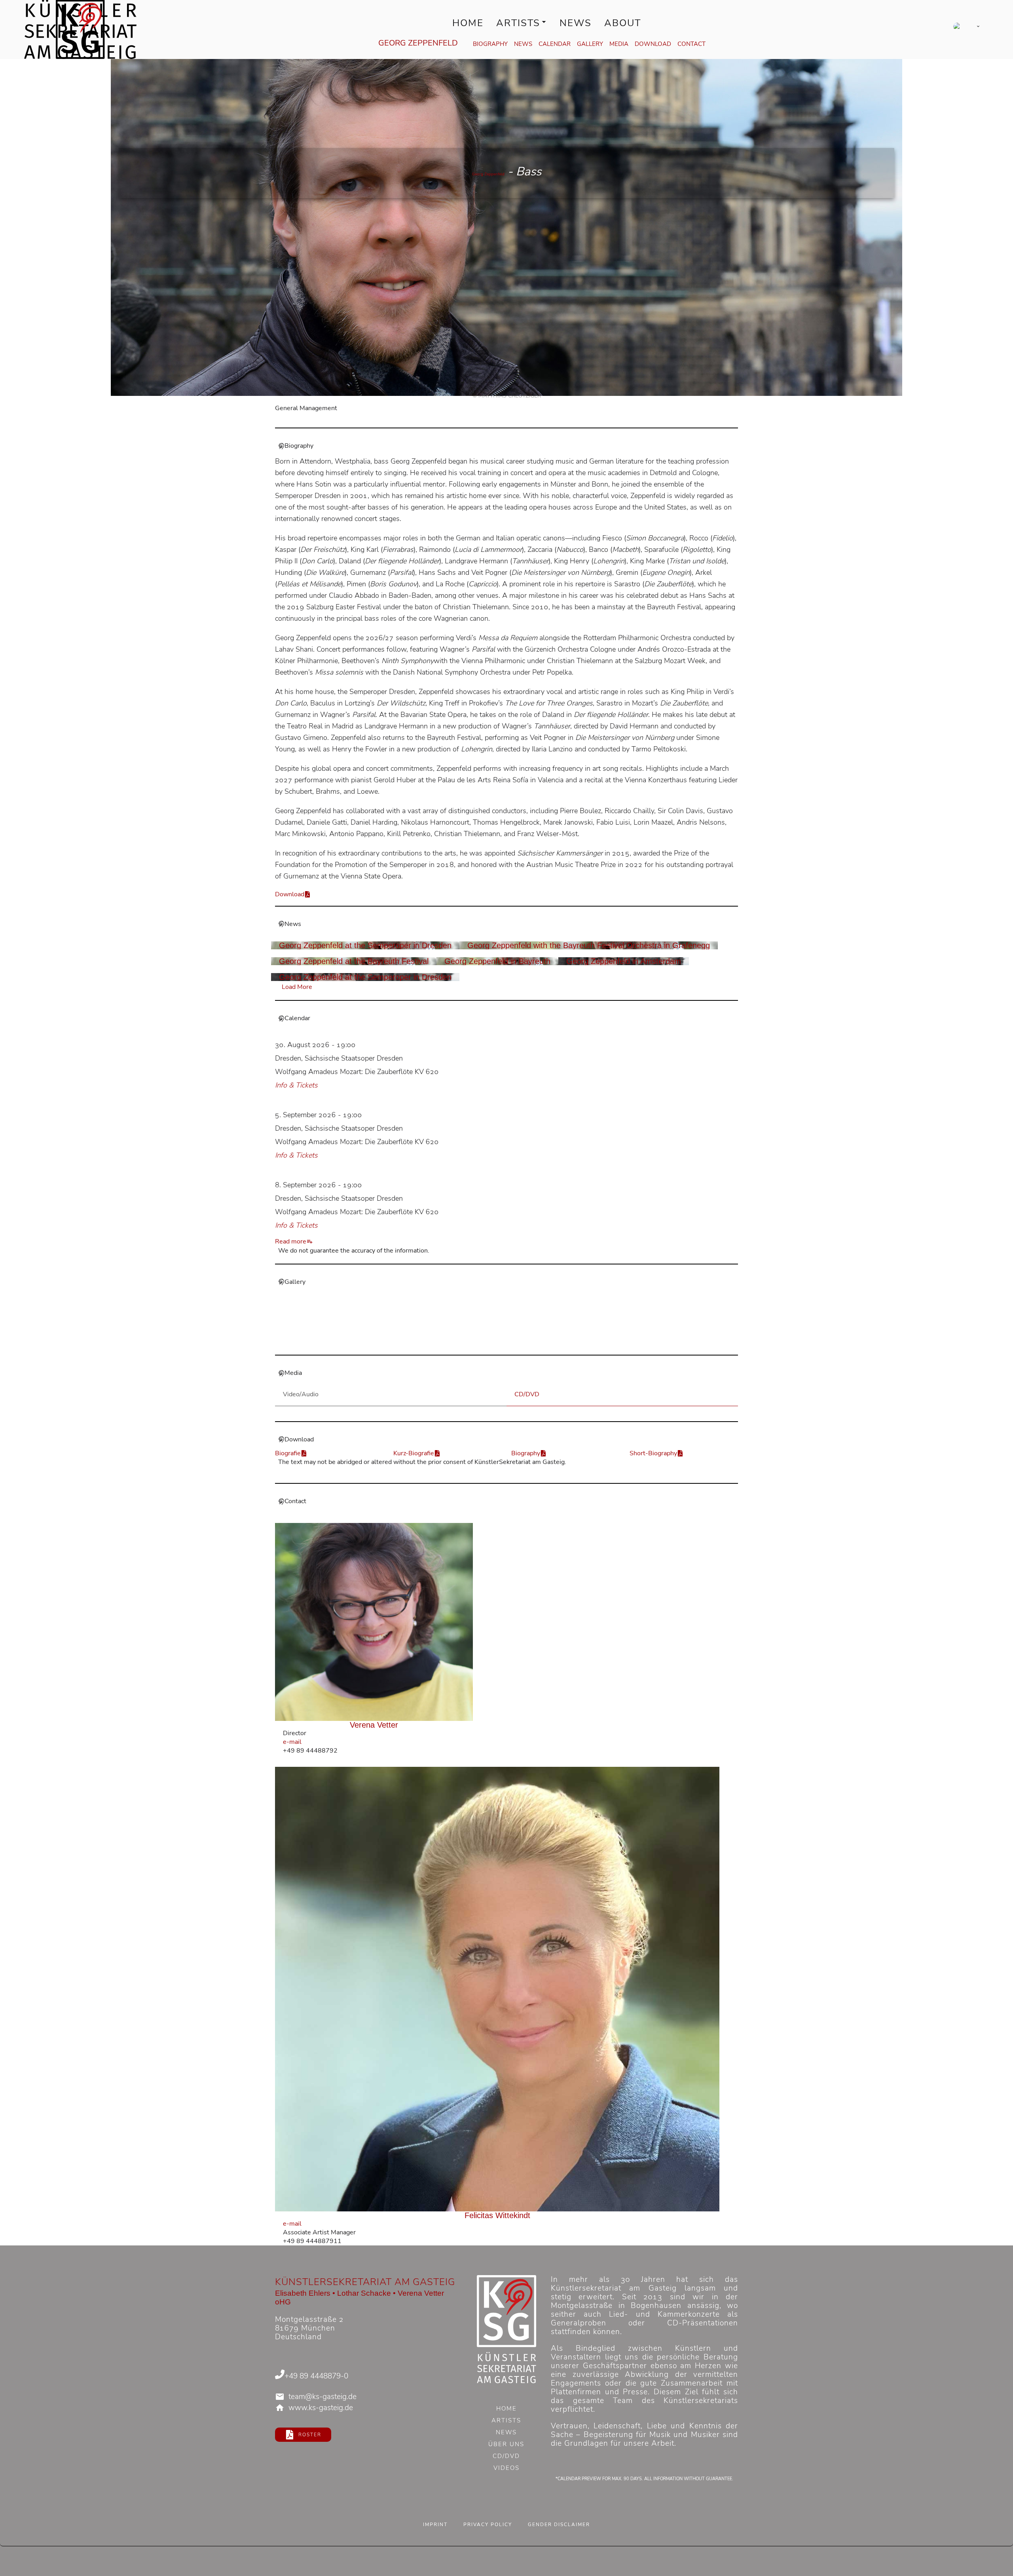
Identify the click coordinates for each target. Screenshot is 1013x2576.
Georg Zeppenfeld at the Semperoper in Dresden (365, 945)
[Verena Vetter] (374, 1622)
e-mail (292, 1742)
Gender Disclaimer (559, 2525)
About (623, 23)
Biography (490, 44)
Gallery (590, 44)
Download (653, 44)
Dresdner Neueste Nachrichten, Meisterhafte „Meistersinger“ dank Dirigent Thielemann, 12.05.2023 (470, 1329)
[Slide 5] (521, 1343)
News (576, 23)
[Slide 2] (492, 1343)
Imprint (435, 2525)
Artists (518, 23)
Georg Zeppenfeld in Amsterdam (624, 961)
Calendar (555, 44)
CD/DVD (506, 2457)
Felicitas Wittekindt (497, 2215)
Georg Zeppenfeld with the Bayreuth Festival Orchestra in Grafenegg (589, 945)
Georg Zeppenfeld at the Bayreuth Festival (354, 961)
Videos (506, 2469)
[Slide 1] (483, 1343)
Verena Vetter (374, 1725)
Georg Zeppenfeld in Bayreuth (497, 961)
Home (468, 23)
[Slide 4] (511, 1343)
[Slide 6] (530, 1343)
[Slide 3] (502, 1343)
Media (619, 44)
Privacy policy (488, 2525)
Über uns (506, 2445)
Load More (297, 987)
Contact (691, 44)
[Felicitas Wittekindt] (497, 1989)
